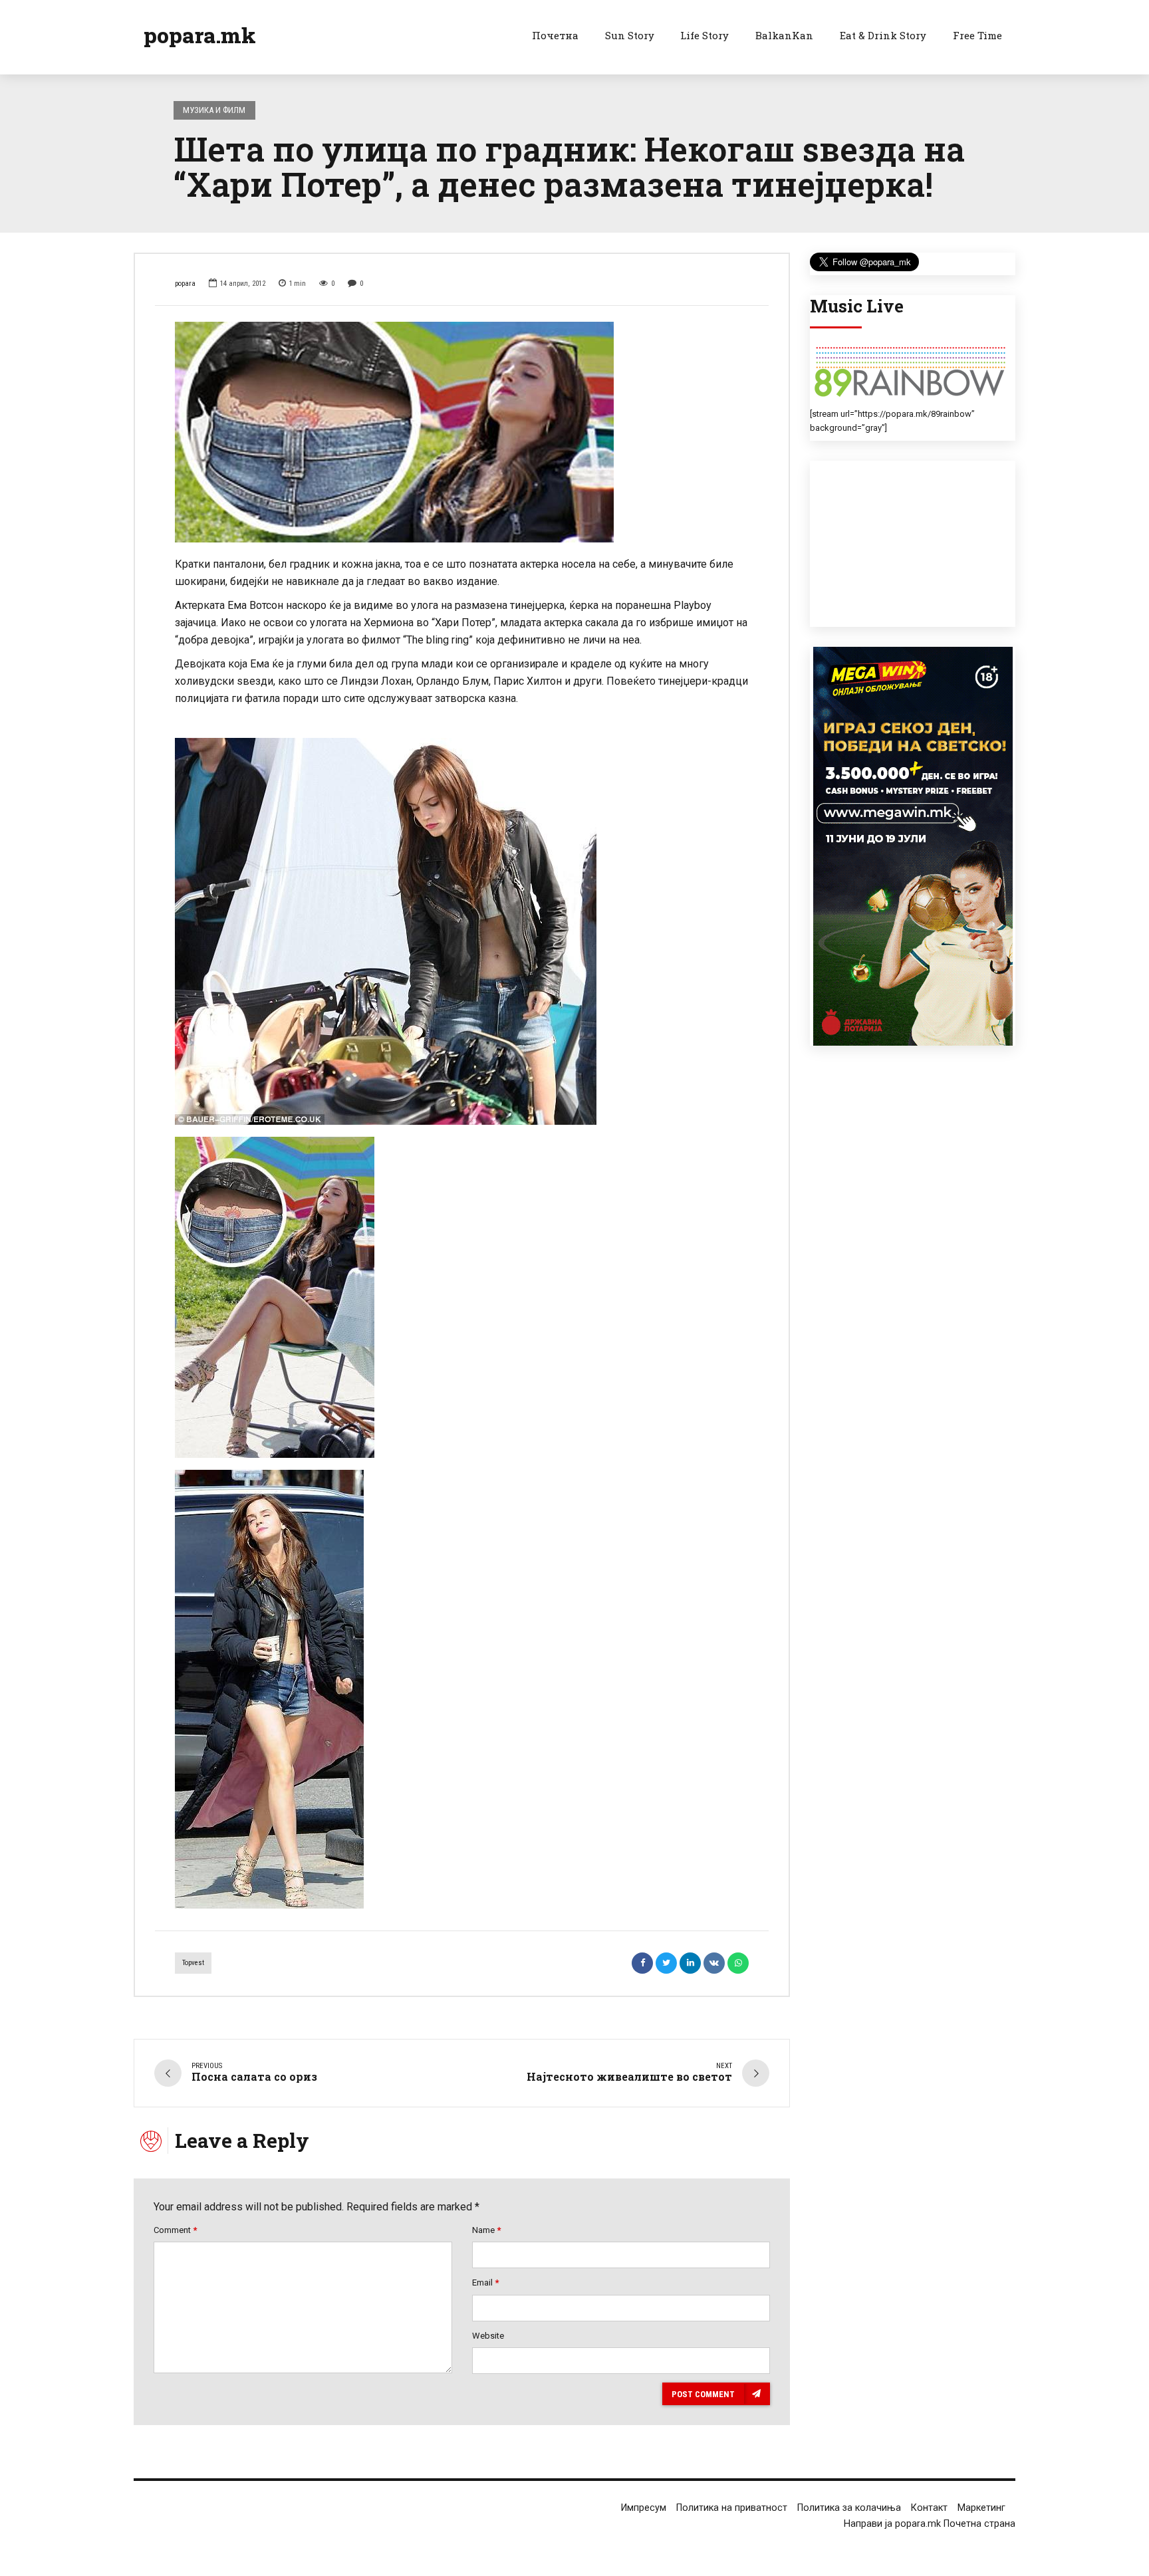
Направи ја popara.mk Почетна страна (930, 2524)
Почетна (555, 35)
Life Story (704, 35)
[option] (462, 432)
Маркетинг (981, 2508)
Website (488, 2336)
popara (185, 284)
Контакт (929, 2508)
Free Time (977, 35)
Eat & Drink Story (883, 35)
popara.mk (200, 35)
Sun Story (630, 35)
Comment (175, 2230)
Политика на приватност (732, 2508)
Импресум (644, 2508)
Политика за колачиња (849, 2508)
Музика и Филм (214, 110)
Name (486, 2230)
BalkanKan (784, 35)
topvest (193, 1963)
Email (485, 2283)
